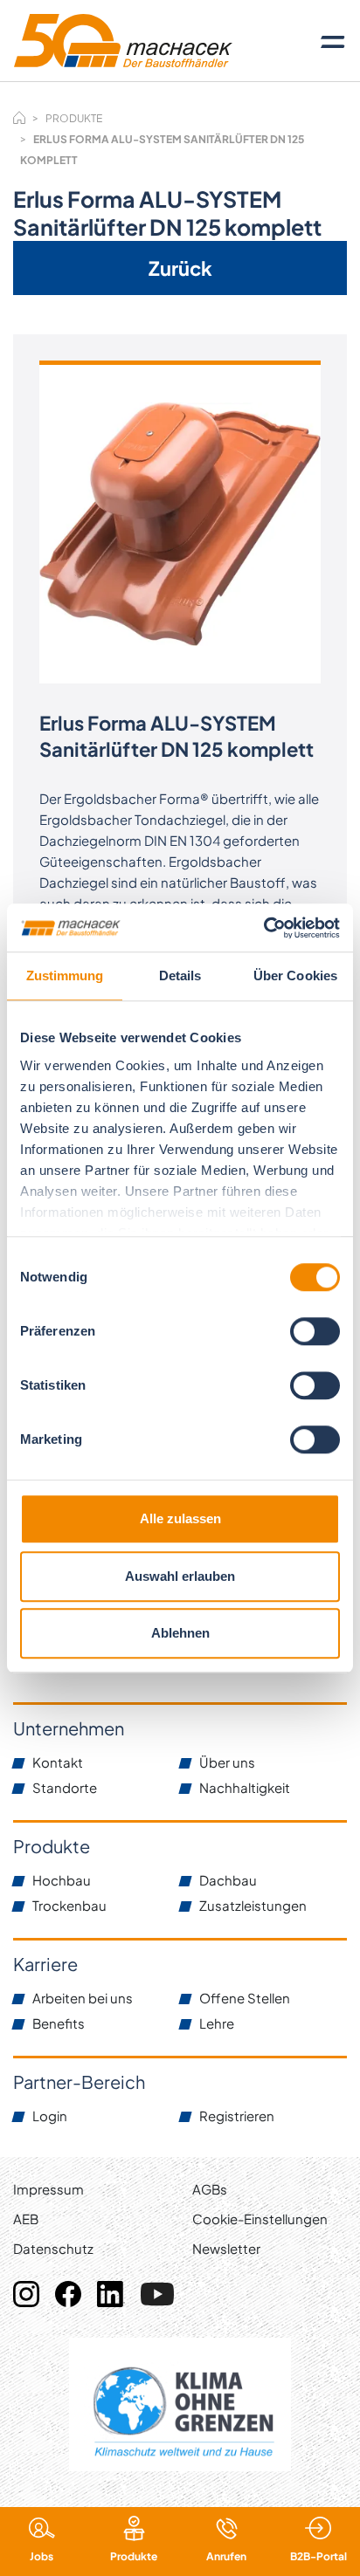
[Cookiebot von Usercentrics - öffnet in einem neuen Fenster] (263, 928)
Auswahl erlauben (180, 1576)
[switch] (315, 1331)
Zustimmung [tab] (65, 975)
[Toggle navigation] (333, 41)
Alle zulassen (180, 1518)
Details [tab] (180, 975)
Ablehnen (180, 1633)
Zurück (180, 268)
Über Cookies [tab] (295, 975)
